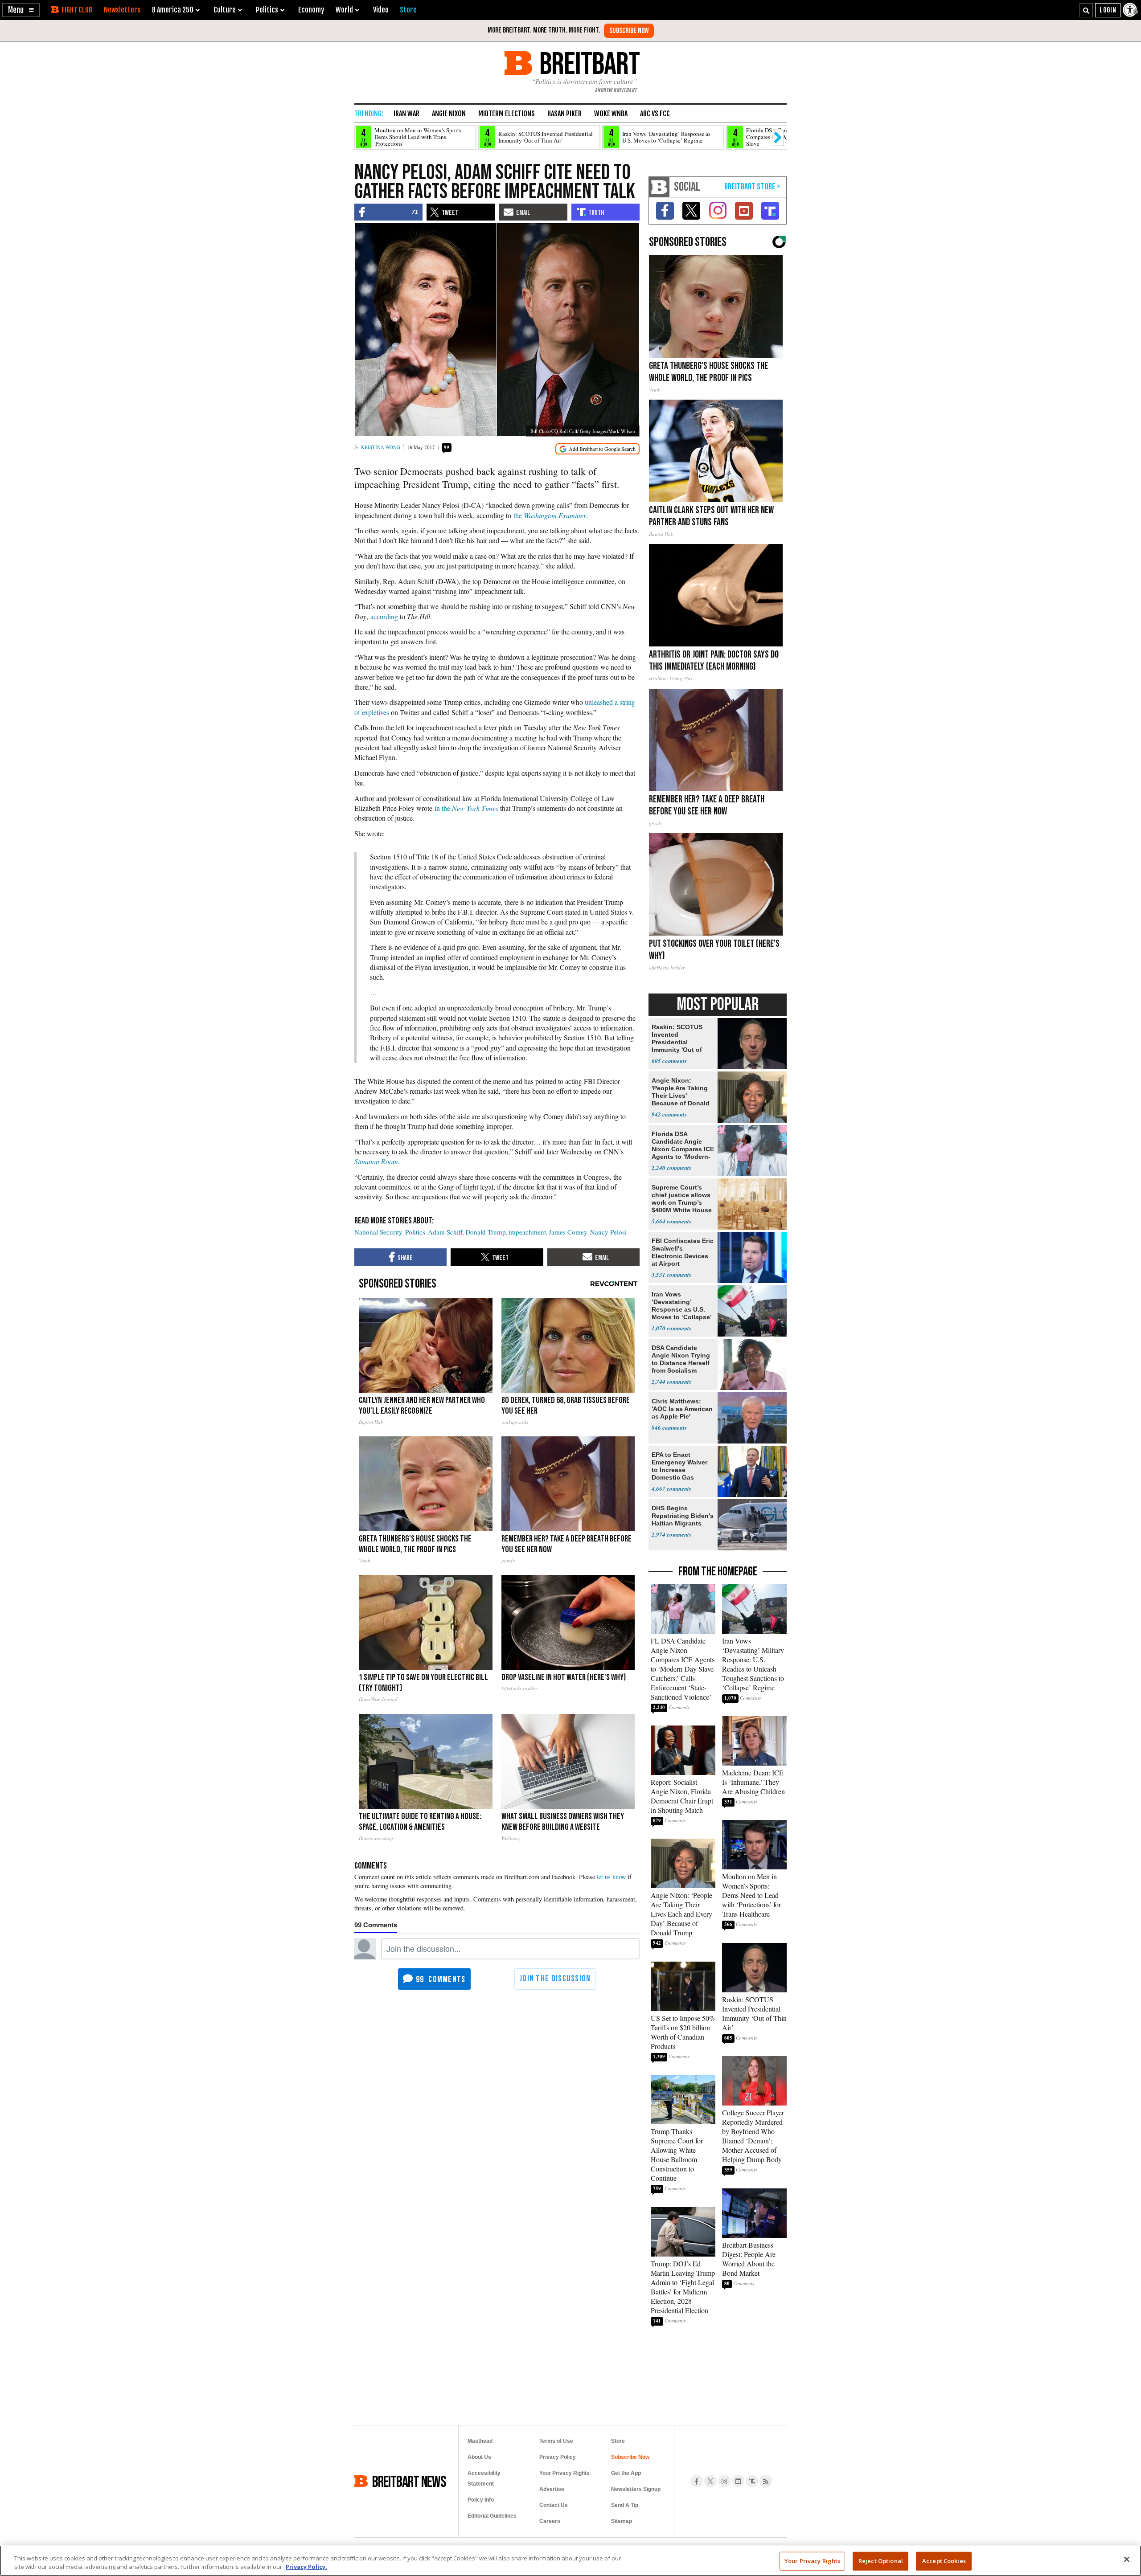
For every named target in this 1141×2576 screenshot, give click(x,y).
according (384, 616)
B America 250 (173, 10)
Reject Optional (881, 2561)
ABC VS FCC (655, 114)
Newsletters (122, 10)
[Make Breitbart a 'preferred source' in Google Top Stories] (597, 449)
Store (618, 2441)
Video (381, 10)
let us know (611, 1877)
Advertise (552, 2489)
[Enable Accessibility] (1131, 10)
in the (466, 808)
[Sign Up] (629, 31)
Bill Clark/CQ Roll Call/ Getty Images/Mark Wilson (583, 431)
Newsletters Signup (636, 2489)
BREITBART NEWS (409, 2481)
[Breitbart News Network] (659, 187)
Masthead (480, 2441)
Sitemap (622, 2521)
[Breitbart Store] (408, 10)
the (550, 515)
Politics (415, 1232)
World (344, 10)
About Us (479, 2457)
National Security (378, 1232)
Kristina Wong (381, 447)
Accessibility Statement (484, 2478)
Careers (550, 2521)
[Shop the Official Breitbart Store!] (752, 187)
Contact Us (554, 2505)
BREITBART (588, 63)
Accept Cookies (944, 2561)
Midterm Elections (507, 114)
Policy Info (481, 2500)
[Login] (1108, 10)
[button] (21, 10)
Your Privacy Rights (812, 2561)
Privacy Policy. (306, 2567)
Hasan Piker (564, 114)
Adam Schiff (445, 1232)
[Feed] (766, 2481)
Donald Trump (486, 1232)
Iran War (406, 114)
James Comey (568, 1232)
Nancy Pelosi (608, 1232)
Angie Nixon (449, 114)
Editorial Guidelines (492, 2516)
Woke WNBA (611, 114)
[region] (570, 2561)
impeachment (527, 1232)
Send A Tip (625, 2505)
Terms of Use (556, 2441)
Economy (311, 10)
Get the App (626, 2473)
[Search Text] (1086, 10)
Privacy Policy (558, 2457)
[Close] (1127, 2560)
